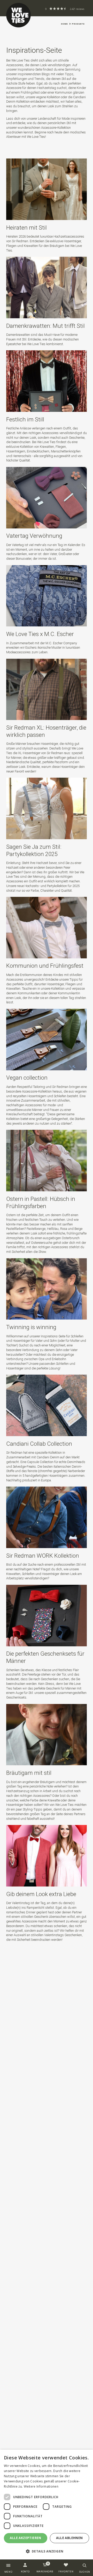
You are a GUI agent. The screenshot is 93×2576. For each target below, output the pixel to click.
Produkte (78, 24)
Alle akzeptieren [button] (25, 2538)
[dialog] (47, 2505)
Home (64, 24)
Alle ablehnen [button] (69, 2538)
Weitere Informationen (41, 2486)
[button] (47, 2551)
